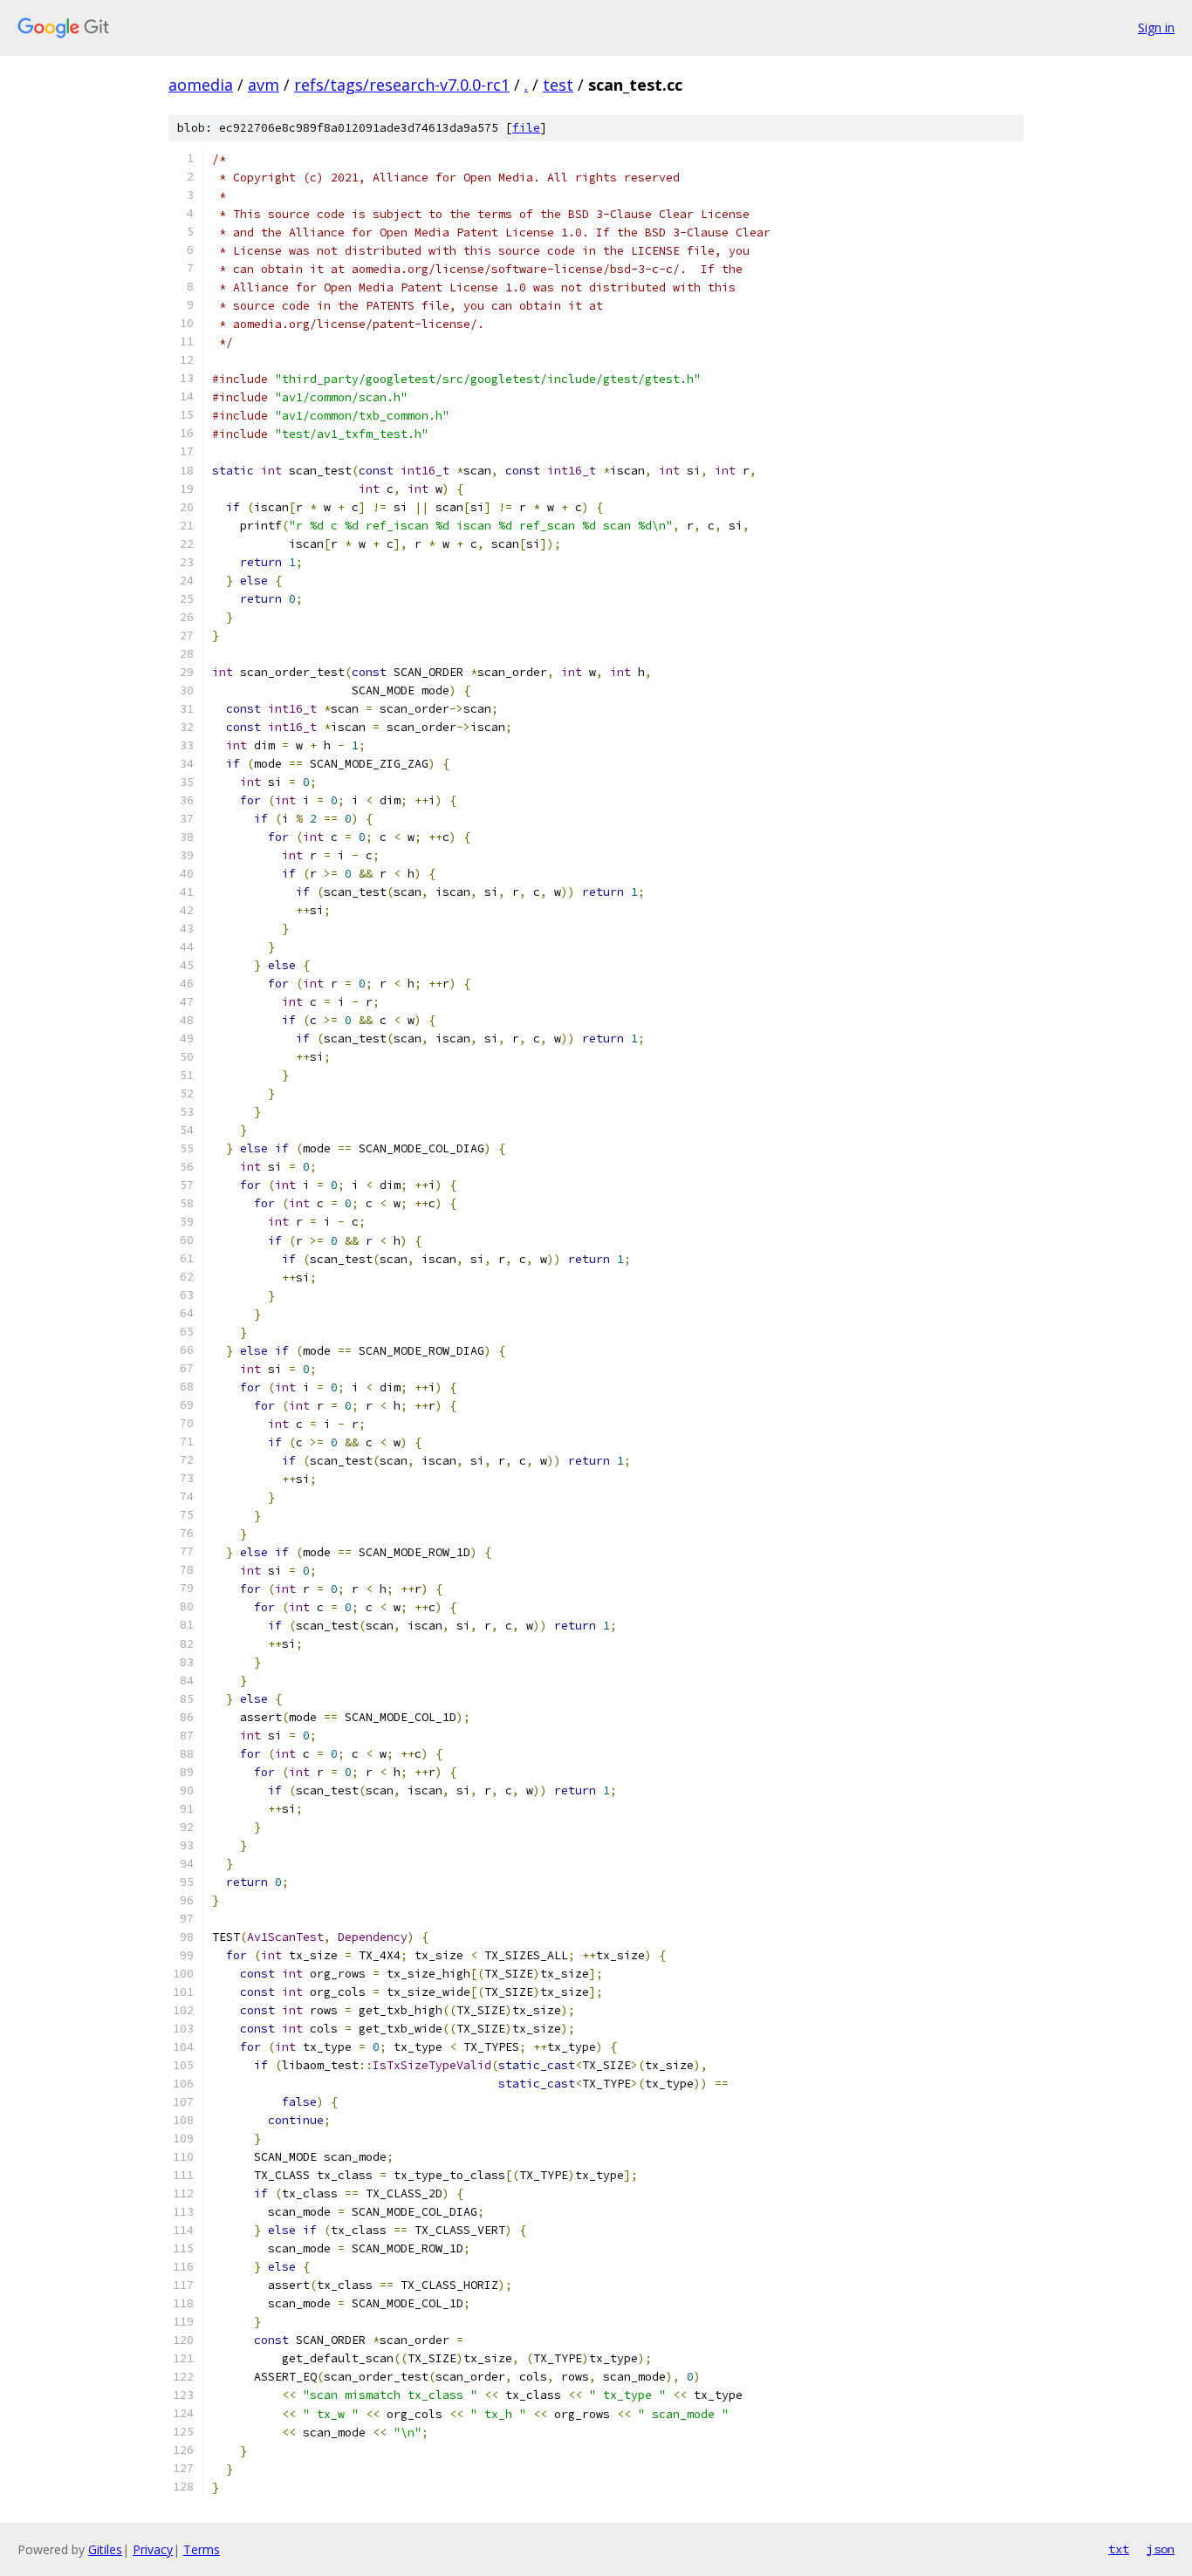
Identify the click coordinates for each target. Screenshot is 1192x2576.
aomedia (201, 85)
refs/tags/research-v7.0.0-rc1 (402, 85)
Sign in (1156, 27)
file (526, 128)
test (558, 85)
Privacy (153, 2549)
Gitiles (105, 2549)
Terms (202, 2549)
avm (264, 85)
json (1161, 2549)
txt (1119, 2549)
